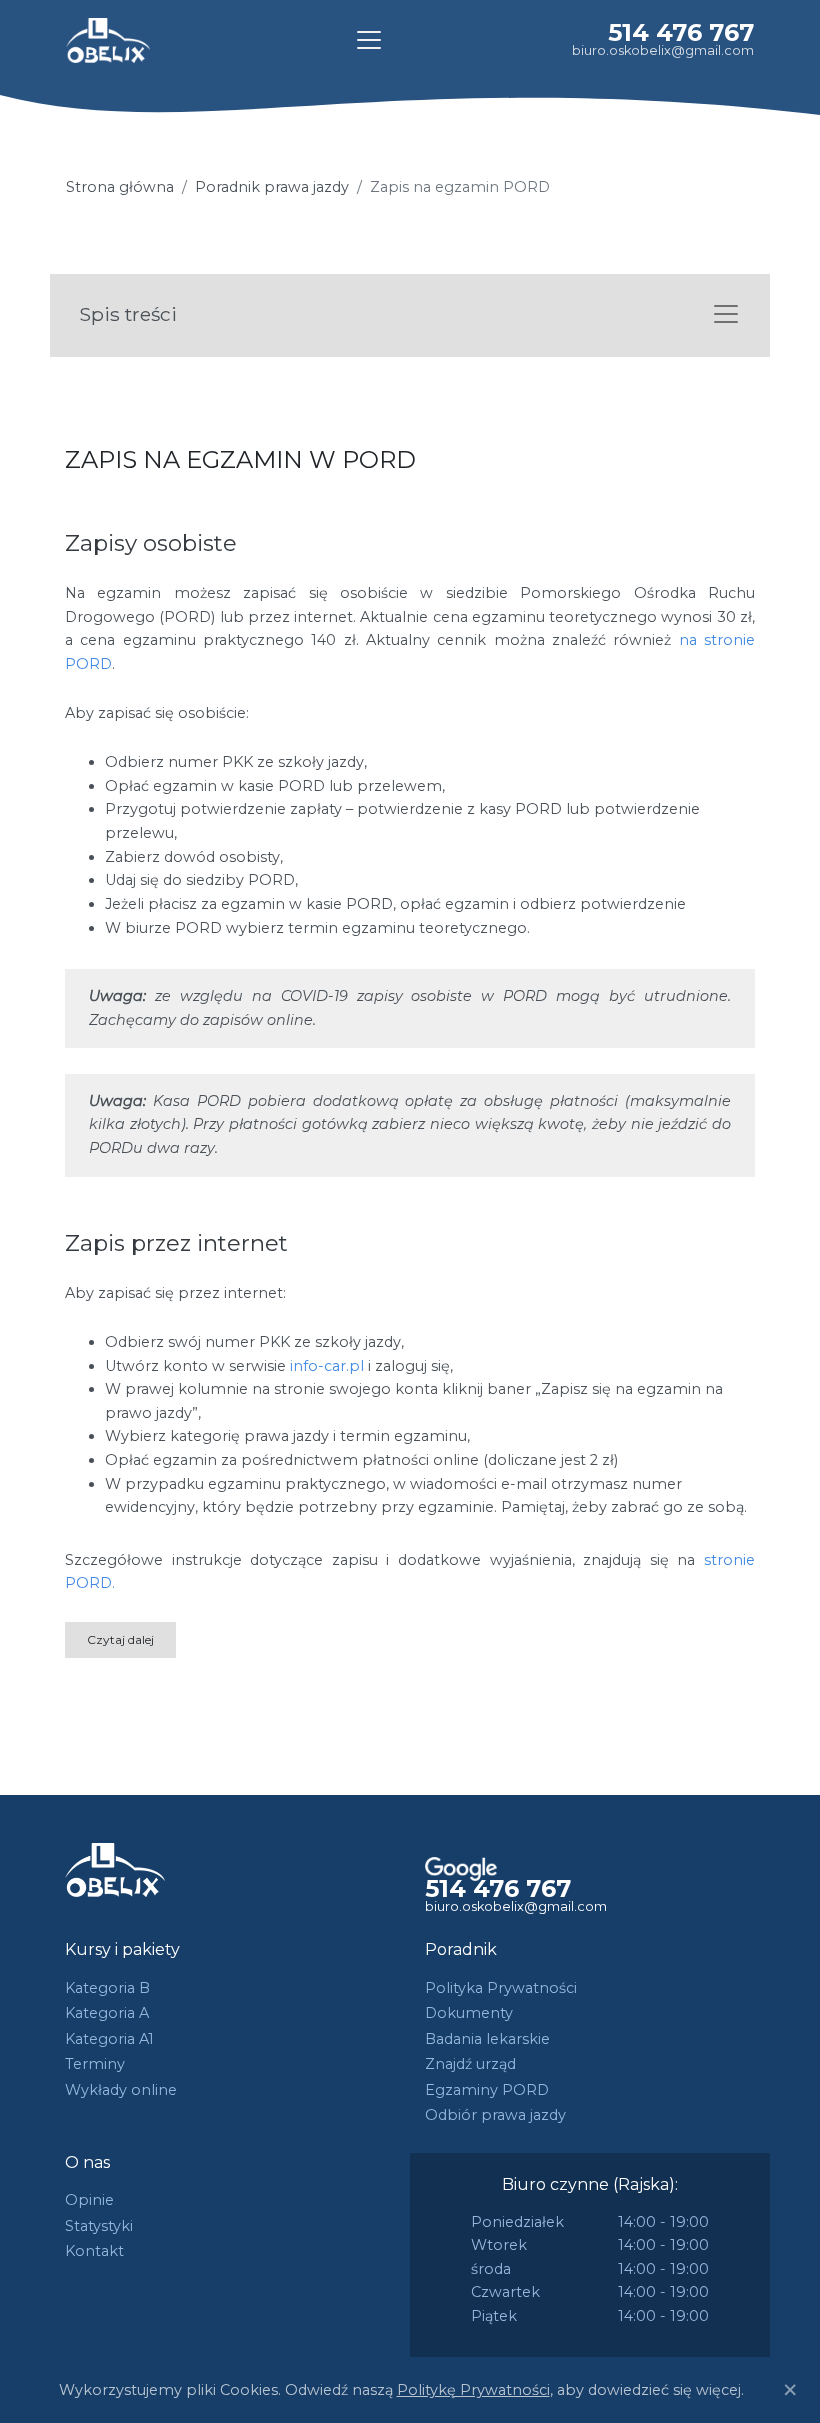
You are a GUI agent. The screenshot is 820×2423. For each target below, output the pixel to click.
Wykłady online (121, 2090)
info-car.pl (327, 1366)
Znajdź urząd (470, 2064)
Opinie (89, 2200)
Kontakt (94, 2251)
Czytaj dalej (120, 1639)
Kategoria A (107, 2013)
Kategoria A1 (109, 2039)
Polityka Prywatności (501, 1988)
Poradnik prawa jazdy (272, 187)
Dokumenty (469, 2013)
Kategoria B (107, 1988)
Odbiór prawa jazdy (495, 2115)
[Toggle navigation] (369, 40)
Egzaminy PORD (487, 2090)
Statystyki (99, 2226)
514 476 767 (681, 32)
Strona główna (120, 187)
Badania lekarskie (487, 2039)
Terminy (95, 2064)
